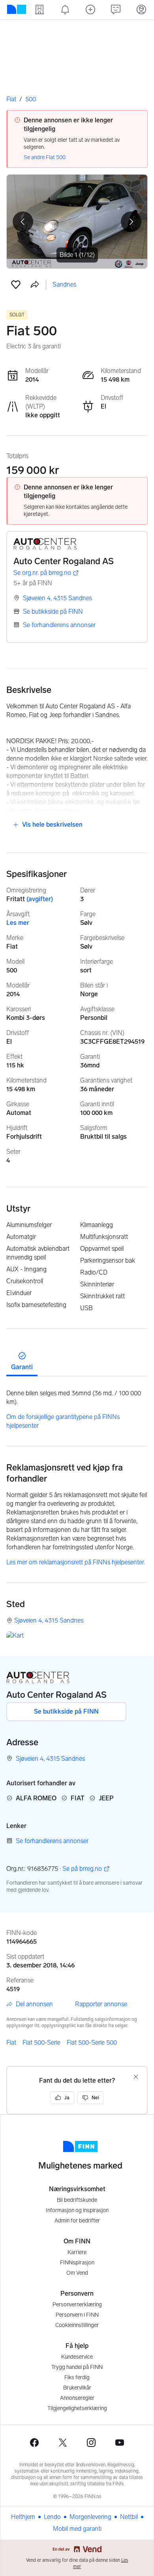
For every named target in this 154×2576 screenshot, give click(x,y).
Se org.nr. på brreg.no (42, 573)
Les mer (18, 923)
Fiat (11, 99)
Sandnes (64, 284)
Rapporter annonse (101, 2004)
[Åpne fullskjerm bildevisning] (77, 222)
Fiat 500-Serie (41, 2042)
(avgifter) (40, 899)
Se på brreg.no (82, 1869)
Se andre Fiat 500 (45, 157)
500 (31, 99)
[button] (16, 285)
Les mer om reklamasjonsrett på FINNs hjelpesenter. (76, 1562)
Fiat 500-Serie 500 (92, 2042)
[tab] (22, 1360)
